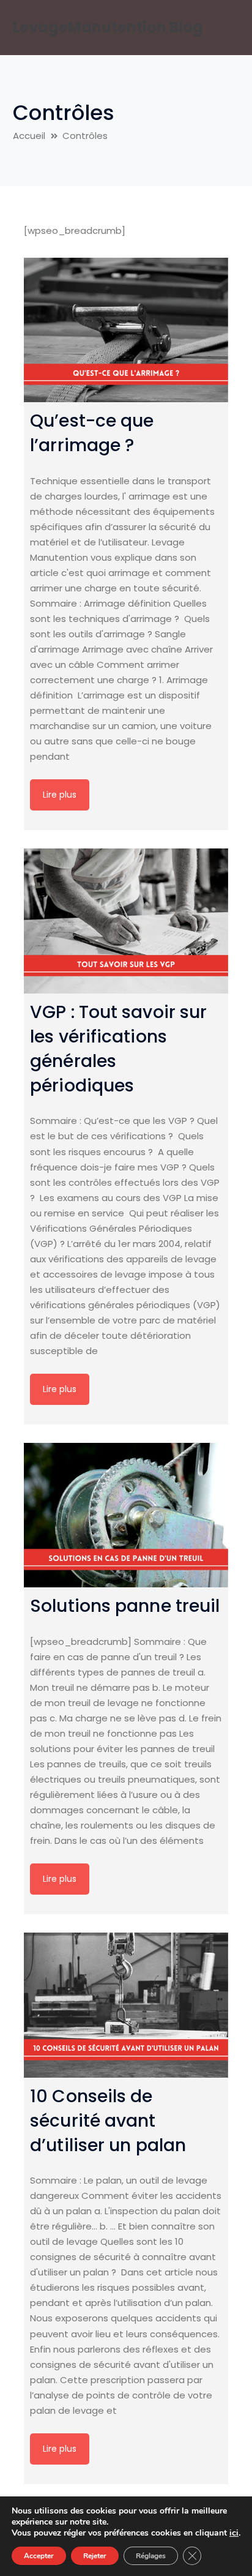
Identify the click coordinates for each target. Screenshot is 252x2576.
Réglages (151, 2556)
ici (234, 2533)
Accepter (39, 2556)
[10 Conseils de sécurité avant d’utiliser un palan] (126, 2005)
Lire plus (60, 795)
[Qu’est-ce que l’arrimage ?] (126, 330)
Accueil (29, 136)
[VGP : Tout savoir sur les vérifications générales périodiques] (126, 921)
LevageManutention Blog (108, 27)
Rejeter (95, 2556)
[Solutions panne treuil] (126, 1515)
